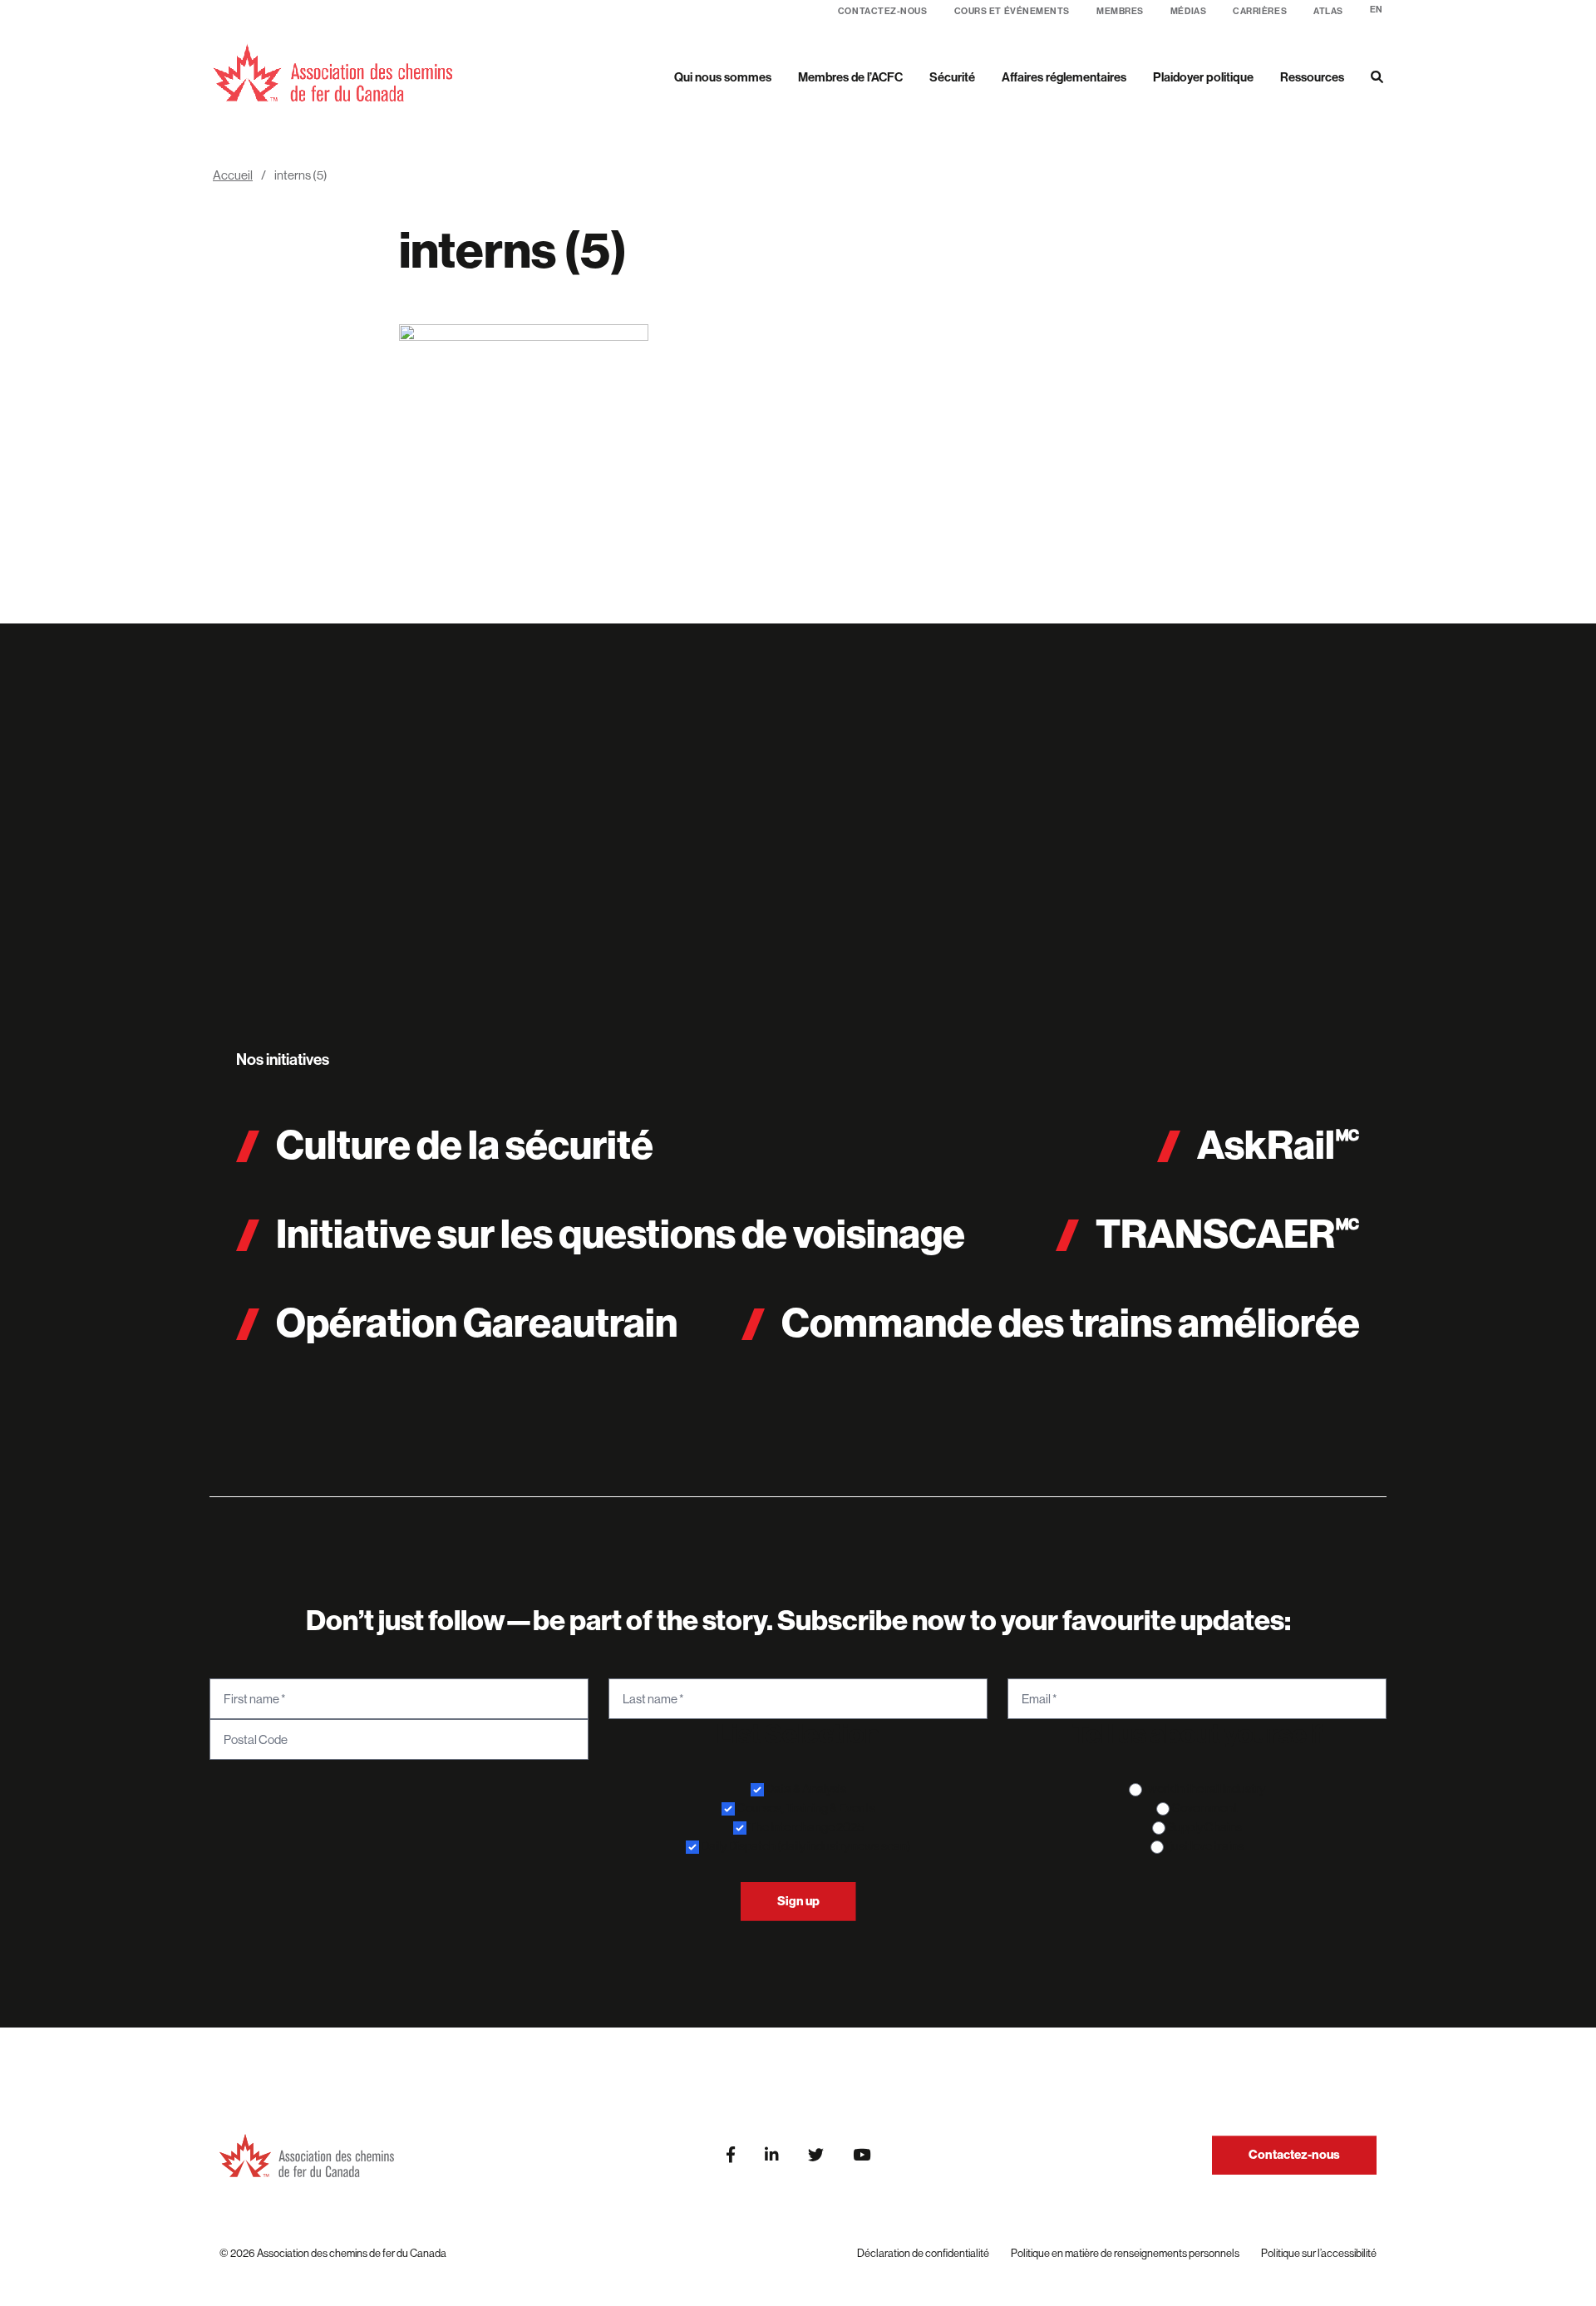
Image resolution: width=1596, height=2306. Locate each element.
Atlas (1328, 11)
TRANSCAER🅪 (1228, 1234)
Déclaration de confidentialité (923, 2253)
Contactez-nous (883, 11)
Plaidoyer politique (1203, 77)
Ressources (1312, 77)
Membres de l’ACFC (850, 77)
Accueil (233, 175)
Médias (1188, 11)
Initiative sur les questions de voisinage (621, 1234)
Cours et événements (1012, 11)
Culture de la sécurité (465, 1146)
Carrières (1260, 11)
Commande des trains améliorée (1071, 1323)
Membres (1120, 11)
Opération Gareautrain (477, 1323)
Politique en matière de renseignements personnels (1125, 2253)
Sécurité (952, 77)
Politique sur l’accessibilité (1319, 2253)
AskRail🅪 (1278, 1146)
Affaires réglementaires (1064, 77)
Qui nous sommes (723, 77)
